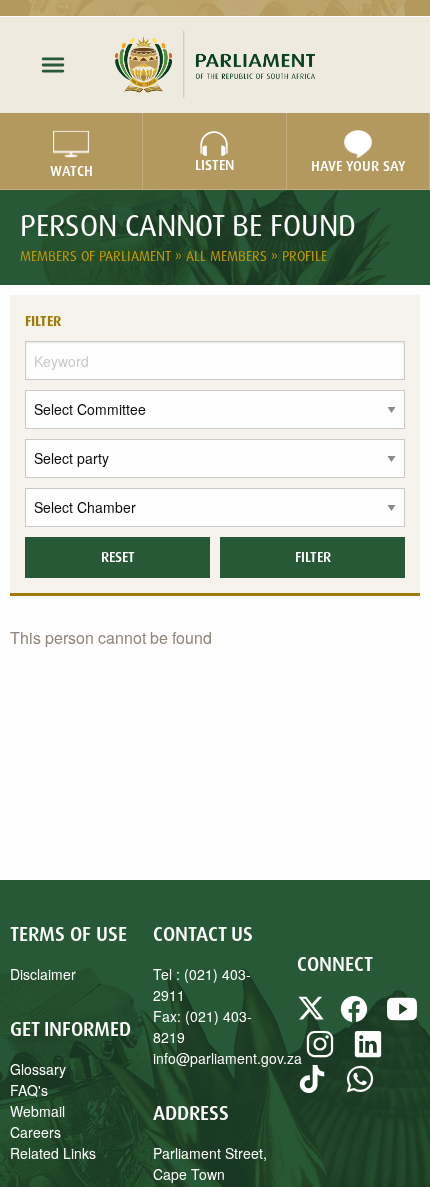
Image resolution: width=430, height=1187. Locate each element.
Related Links (53, 1153)
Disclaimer (43, 974)
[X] (313, 1018)
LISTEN (214, 165)
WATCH (71, 171)
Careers (35, 1132)
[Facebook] (354, 1018)
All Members (228, 255)
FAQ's (29, 1090)
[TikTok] (312, 1088)
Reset (118, 557)
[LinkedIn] (368, 1053)
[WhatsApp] (360, 1088)
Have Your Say (358, 166)
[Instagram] (320, 1053)
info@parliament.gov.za (227, 1058)
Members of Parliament (97, 255)
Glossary (38, 1069)
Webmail (37, 1111)
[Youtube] (402, 1018)
